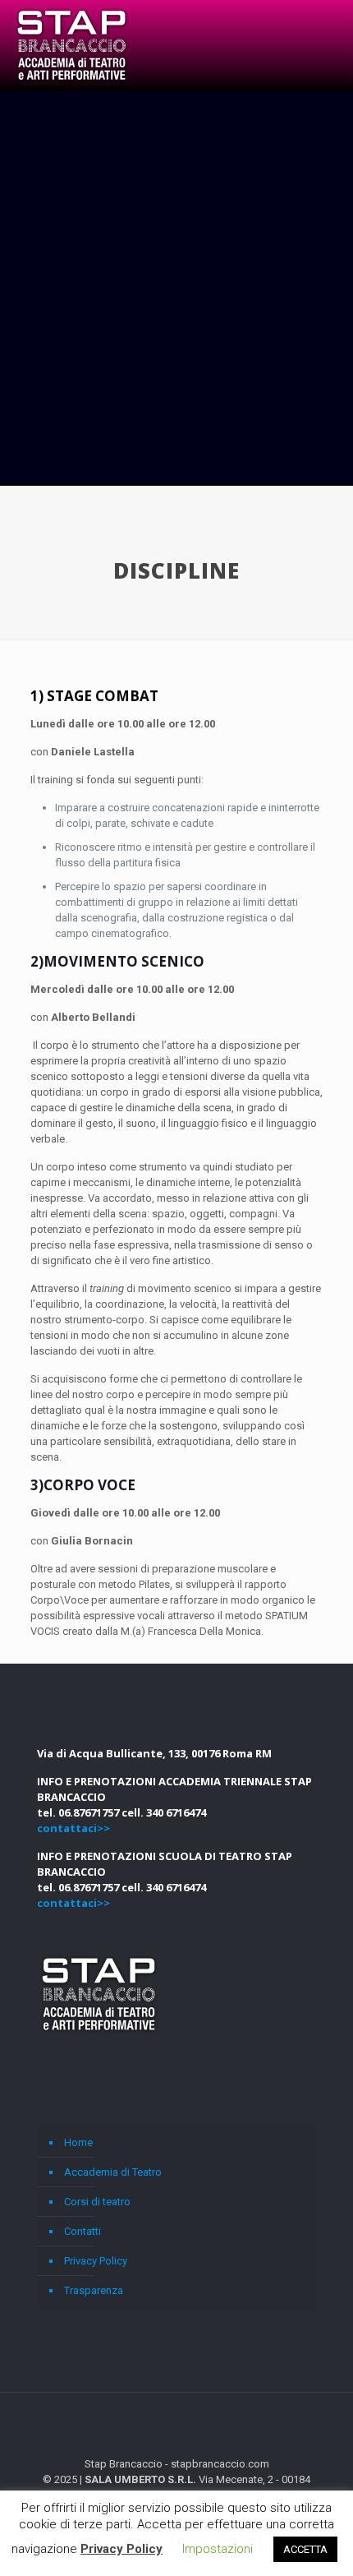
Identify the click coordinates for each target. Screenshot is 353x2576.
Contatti (83, 2231)
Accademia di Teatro (113, 2172)
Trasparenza (94, 2290)
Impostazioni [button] (218, 2549)
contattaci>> (73, 1828)
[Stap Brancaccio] (72, 45)
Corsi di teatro (97, 2202)
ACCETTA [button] (305, 2549)
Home (78, 2142)
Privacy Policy (96, 2261)
